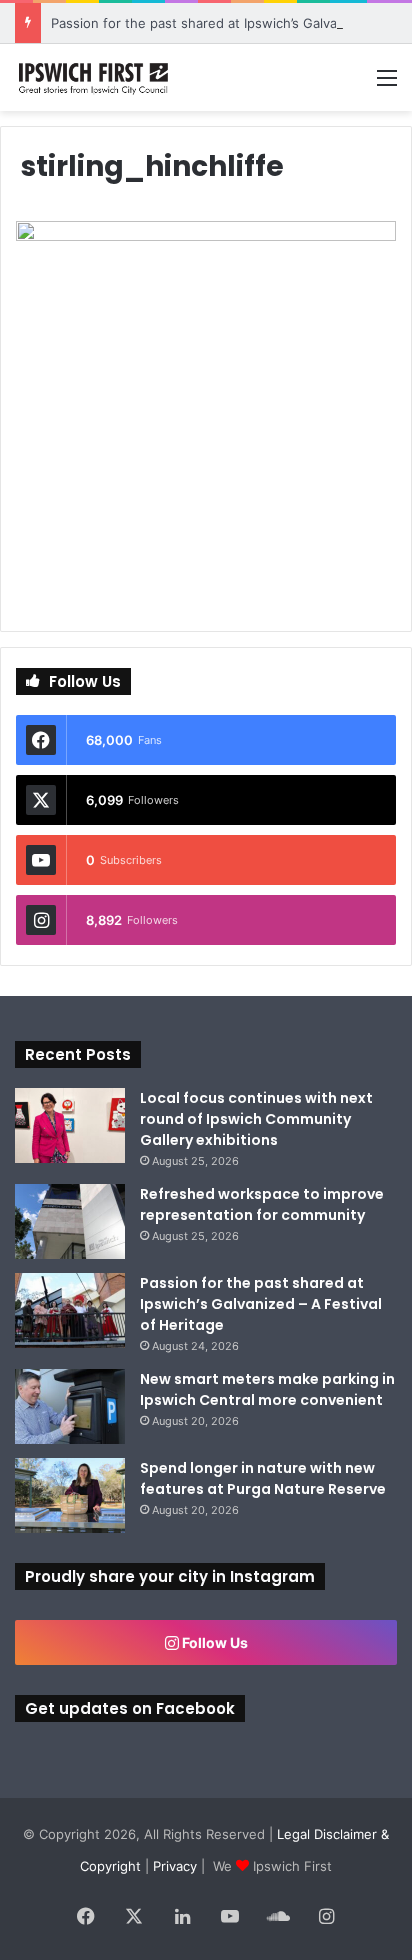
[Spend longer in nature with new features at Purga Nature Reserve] (70, 1495)
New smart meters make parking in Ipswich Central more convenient (267, 1389)
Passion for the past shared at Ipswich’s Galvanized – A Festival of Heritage (261, 1304)
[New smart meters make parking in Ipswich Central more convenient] (70, 1406)
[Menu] (387, 84)
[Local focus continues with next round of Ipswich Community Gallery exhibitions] (70, 1125)
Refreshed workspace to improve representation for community (262, 1204)
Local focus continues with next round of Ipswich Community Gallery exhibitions (256, 1119)
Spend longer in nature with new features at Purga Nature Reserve (263, 1478)
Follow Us (213, 1642)
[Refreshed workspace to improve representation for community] (70, 1221)
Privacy (175, 1866)
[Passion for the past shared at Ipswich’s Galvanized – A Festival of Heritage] (70, 1310)
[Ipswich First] (95, 77)
